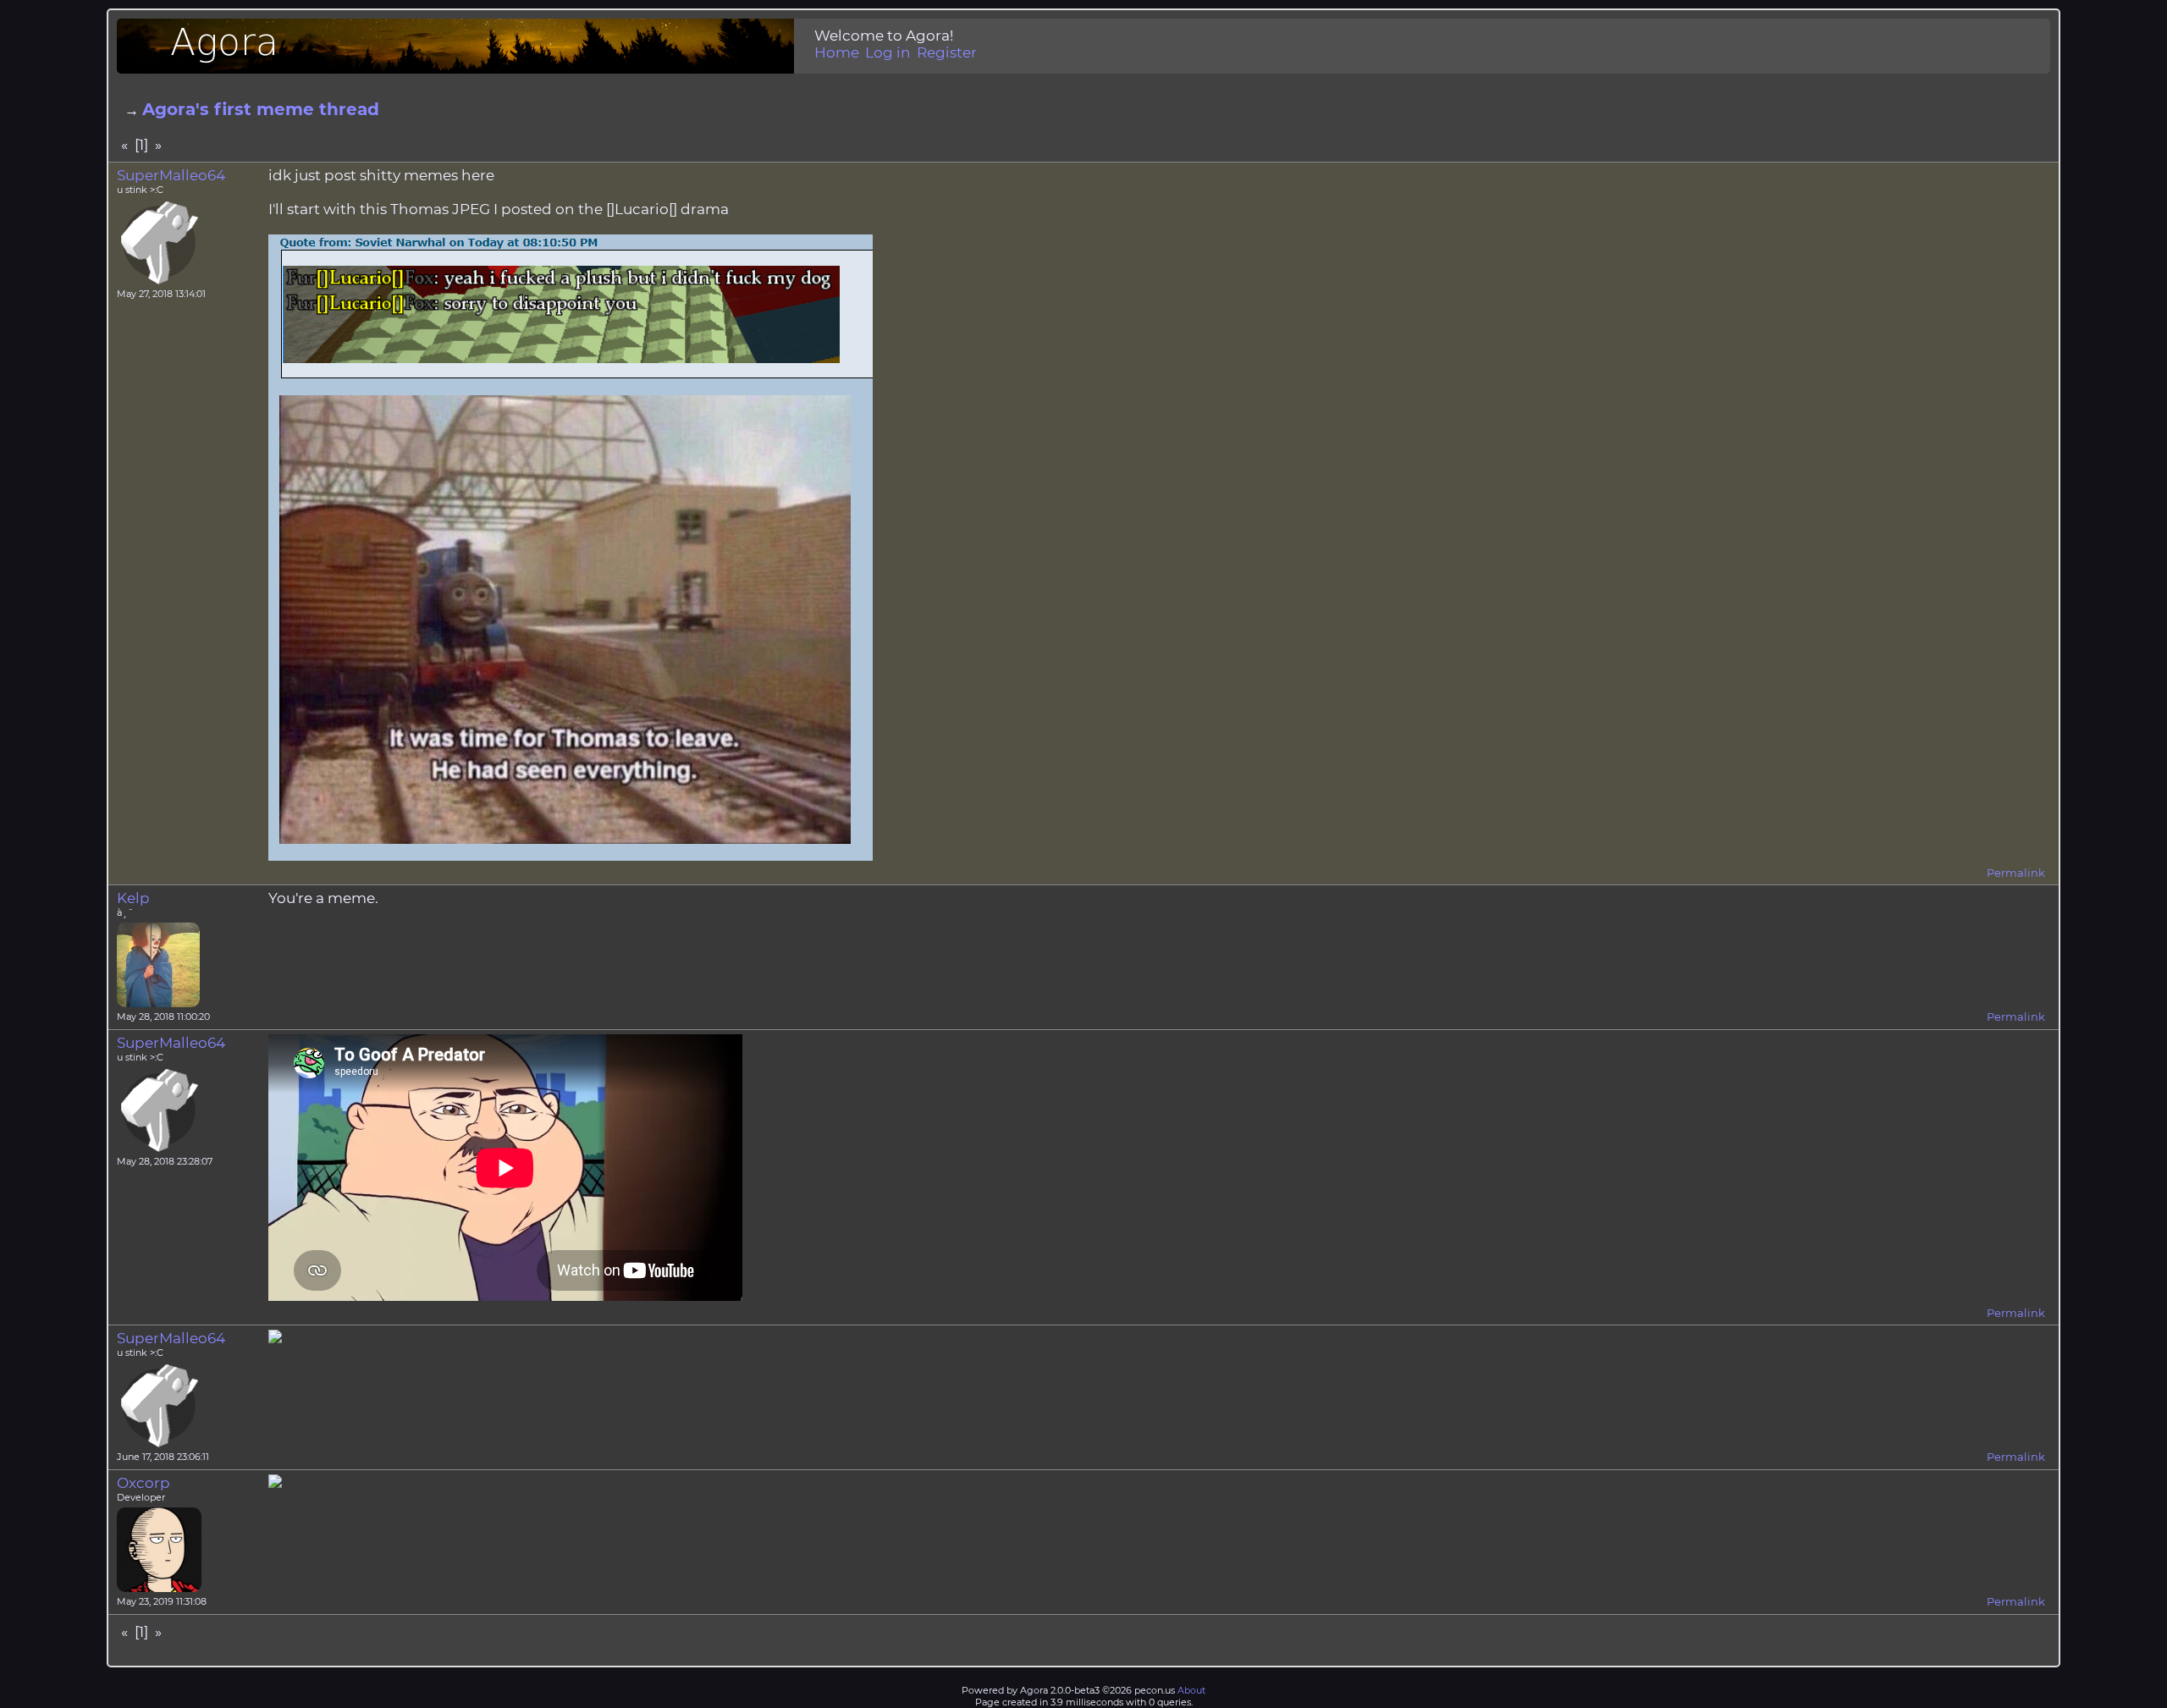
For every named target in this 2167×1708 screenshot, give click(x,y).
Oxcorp (143, 1483)
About (1191, 1690)
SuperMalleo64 (171, 175)
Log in (888, 52)
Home (837, 52)
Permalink (2016, 873)
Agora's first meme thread (261, 109)
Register (947, 52)
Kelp (133, 898)
